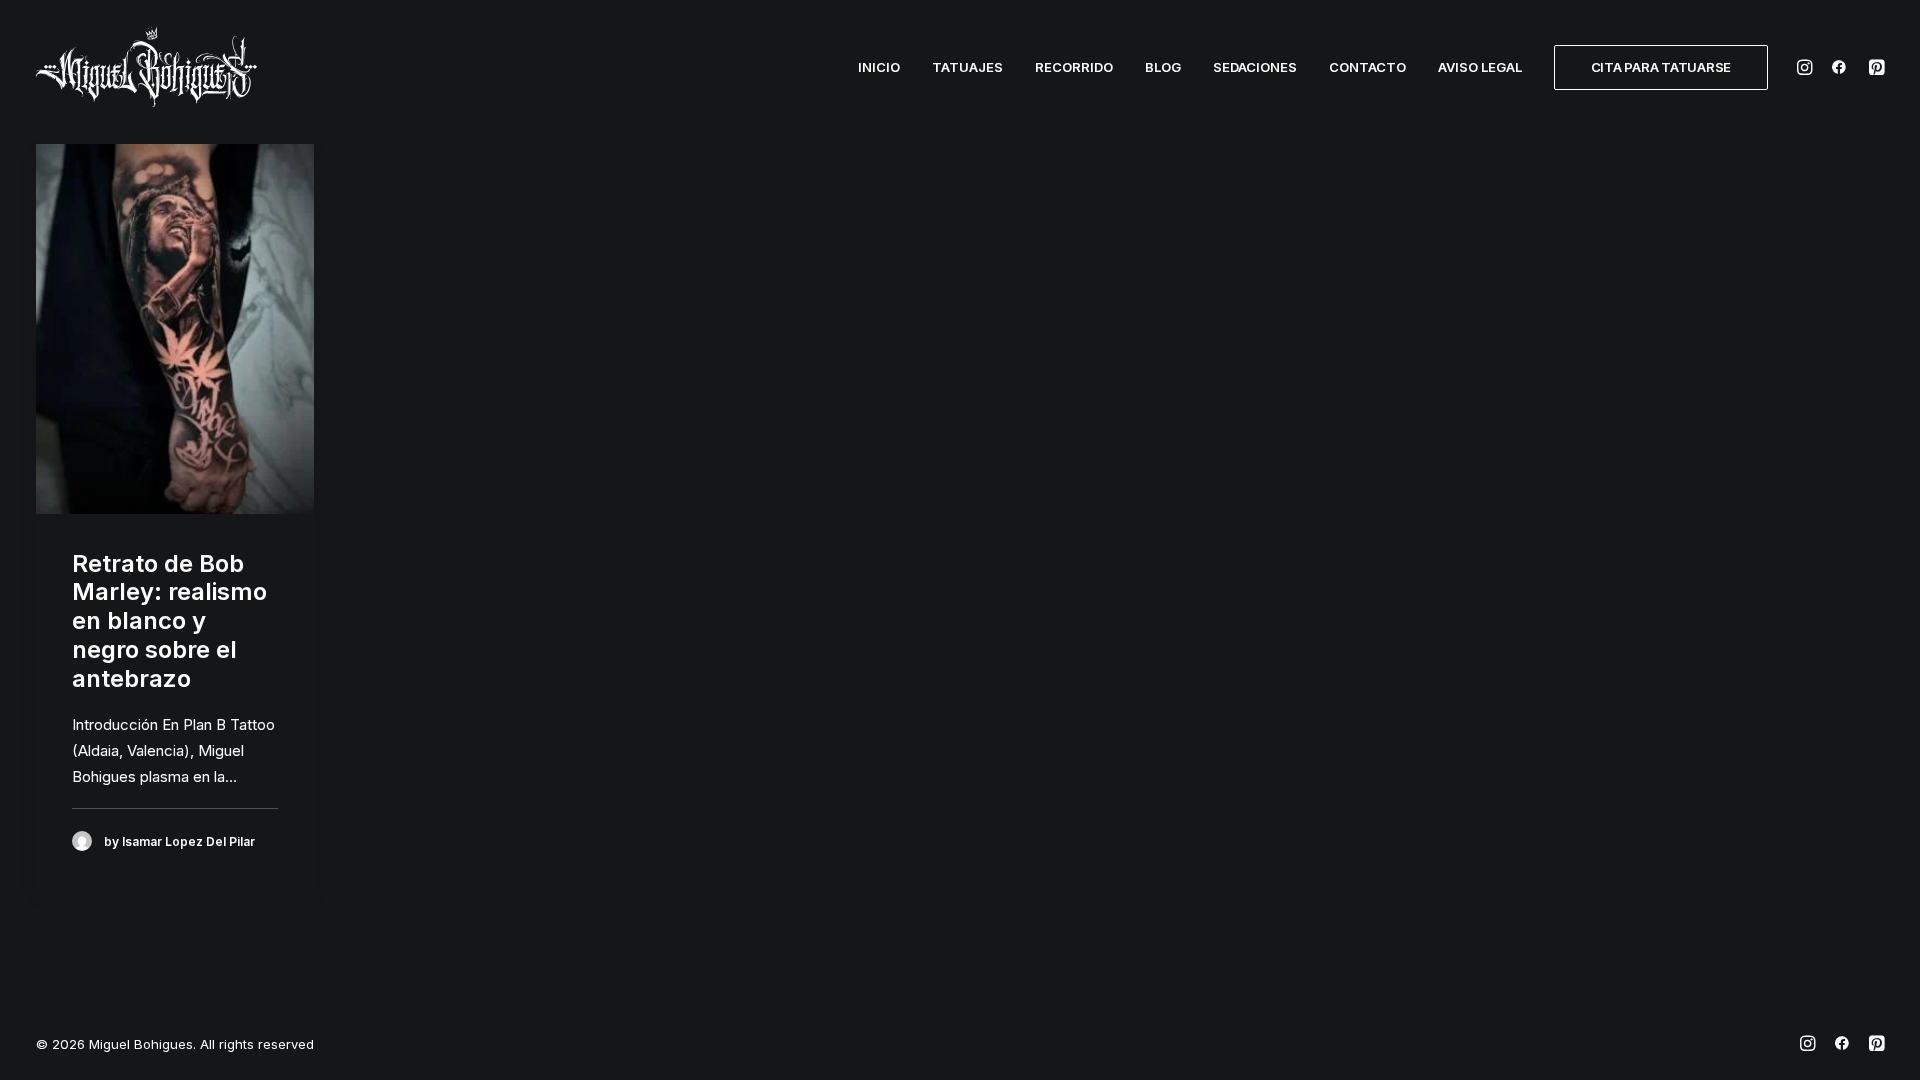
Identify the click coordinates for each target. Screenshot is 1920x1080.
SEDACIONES (1255, 67)
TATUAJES (967, 67)
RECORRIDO (1074, 67)
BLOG (1163, 67)
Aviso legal (1480, 67)
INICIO (879, 67)
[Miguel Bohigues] (146, 67)
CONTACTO (1367, 67)
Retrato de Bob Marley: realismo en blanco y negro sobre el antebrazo (169, 621)
